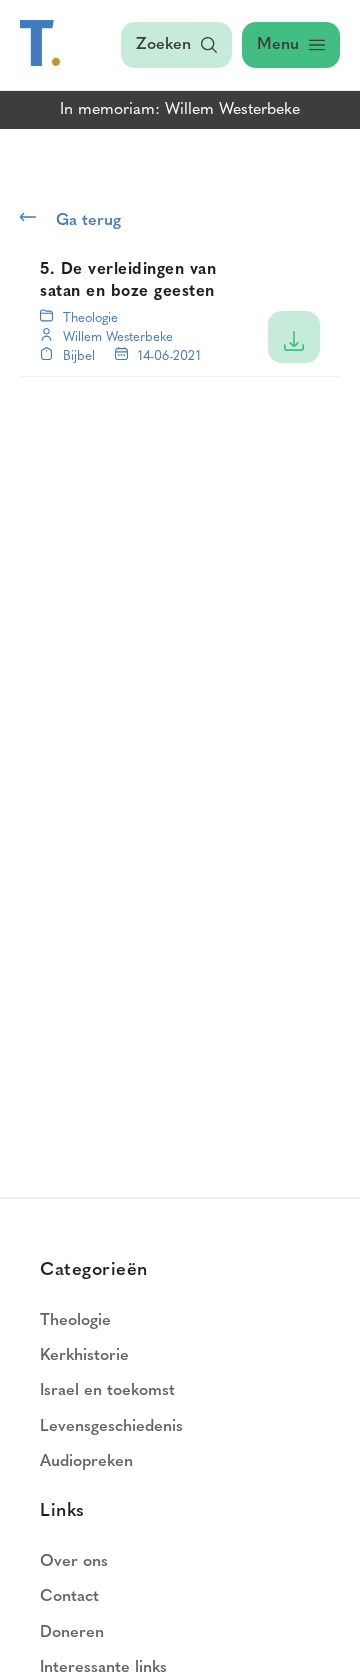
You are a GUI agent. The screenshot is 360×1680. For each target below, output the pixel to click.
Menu (278, 45)
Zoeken (163, 45)
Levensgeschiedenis (111, 1427)
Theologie (90, 318)
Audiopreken (86, 1462)
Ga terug (88, 221)
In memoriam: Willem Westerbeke (180, 110)
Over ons (74, 1562)
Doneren (72, 1633)
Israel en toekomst (107, 1391)
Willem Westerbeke (118, 337)
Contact (69, 1597)
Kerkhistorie (84, 1356)
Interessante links (103, 1668)
